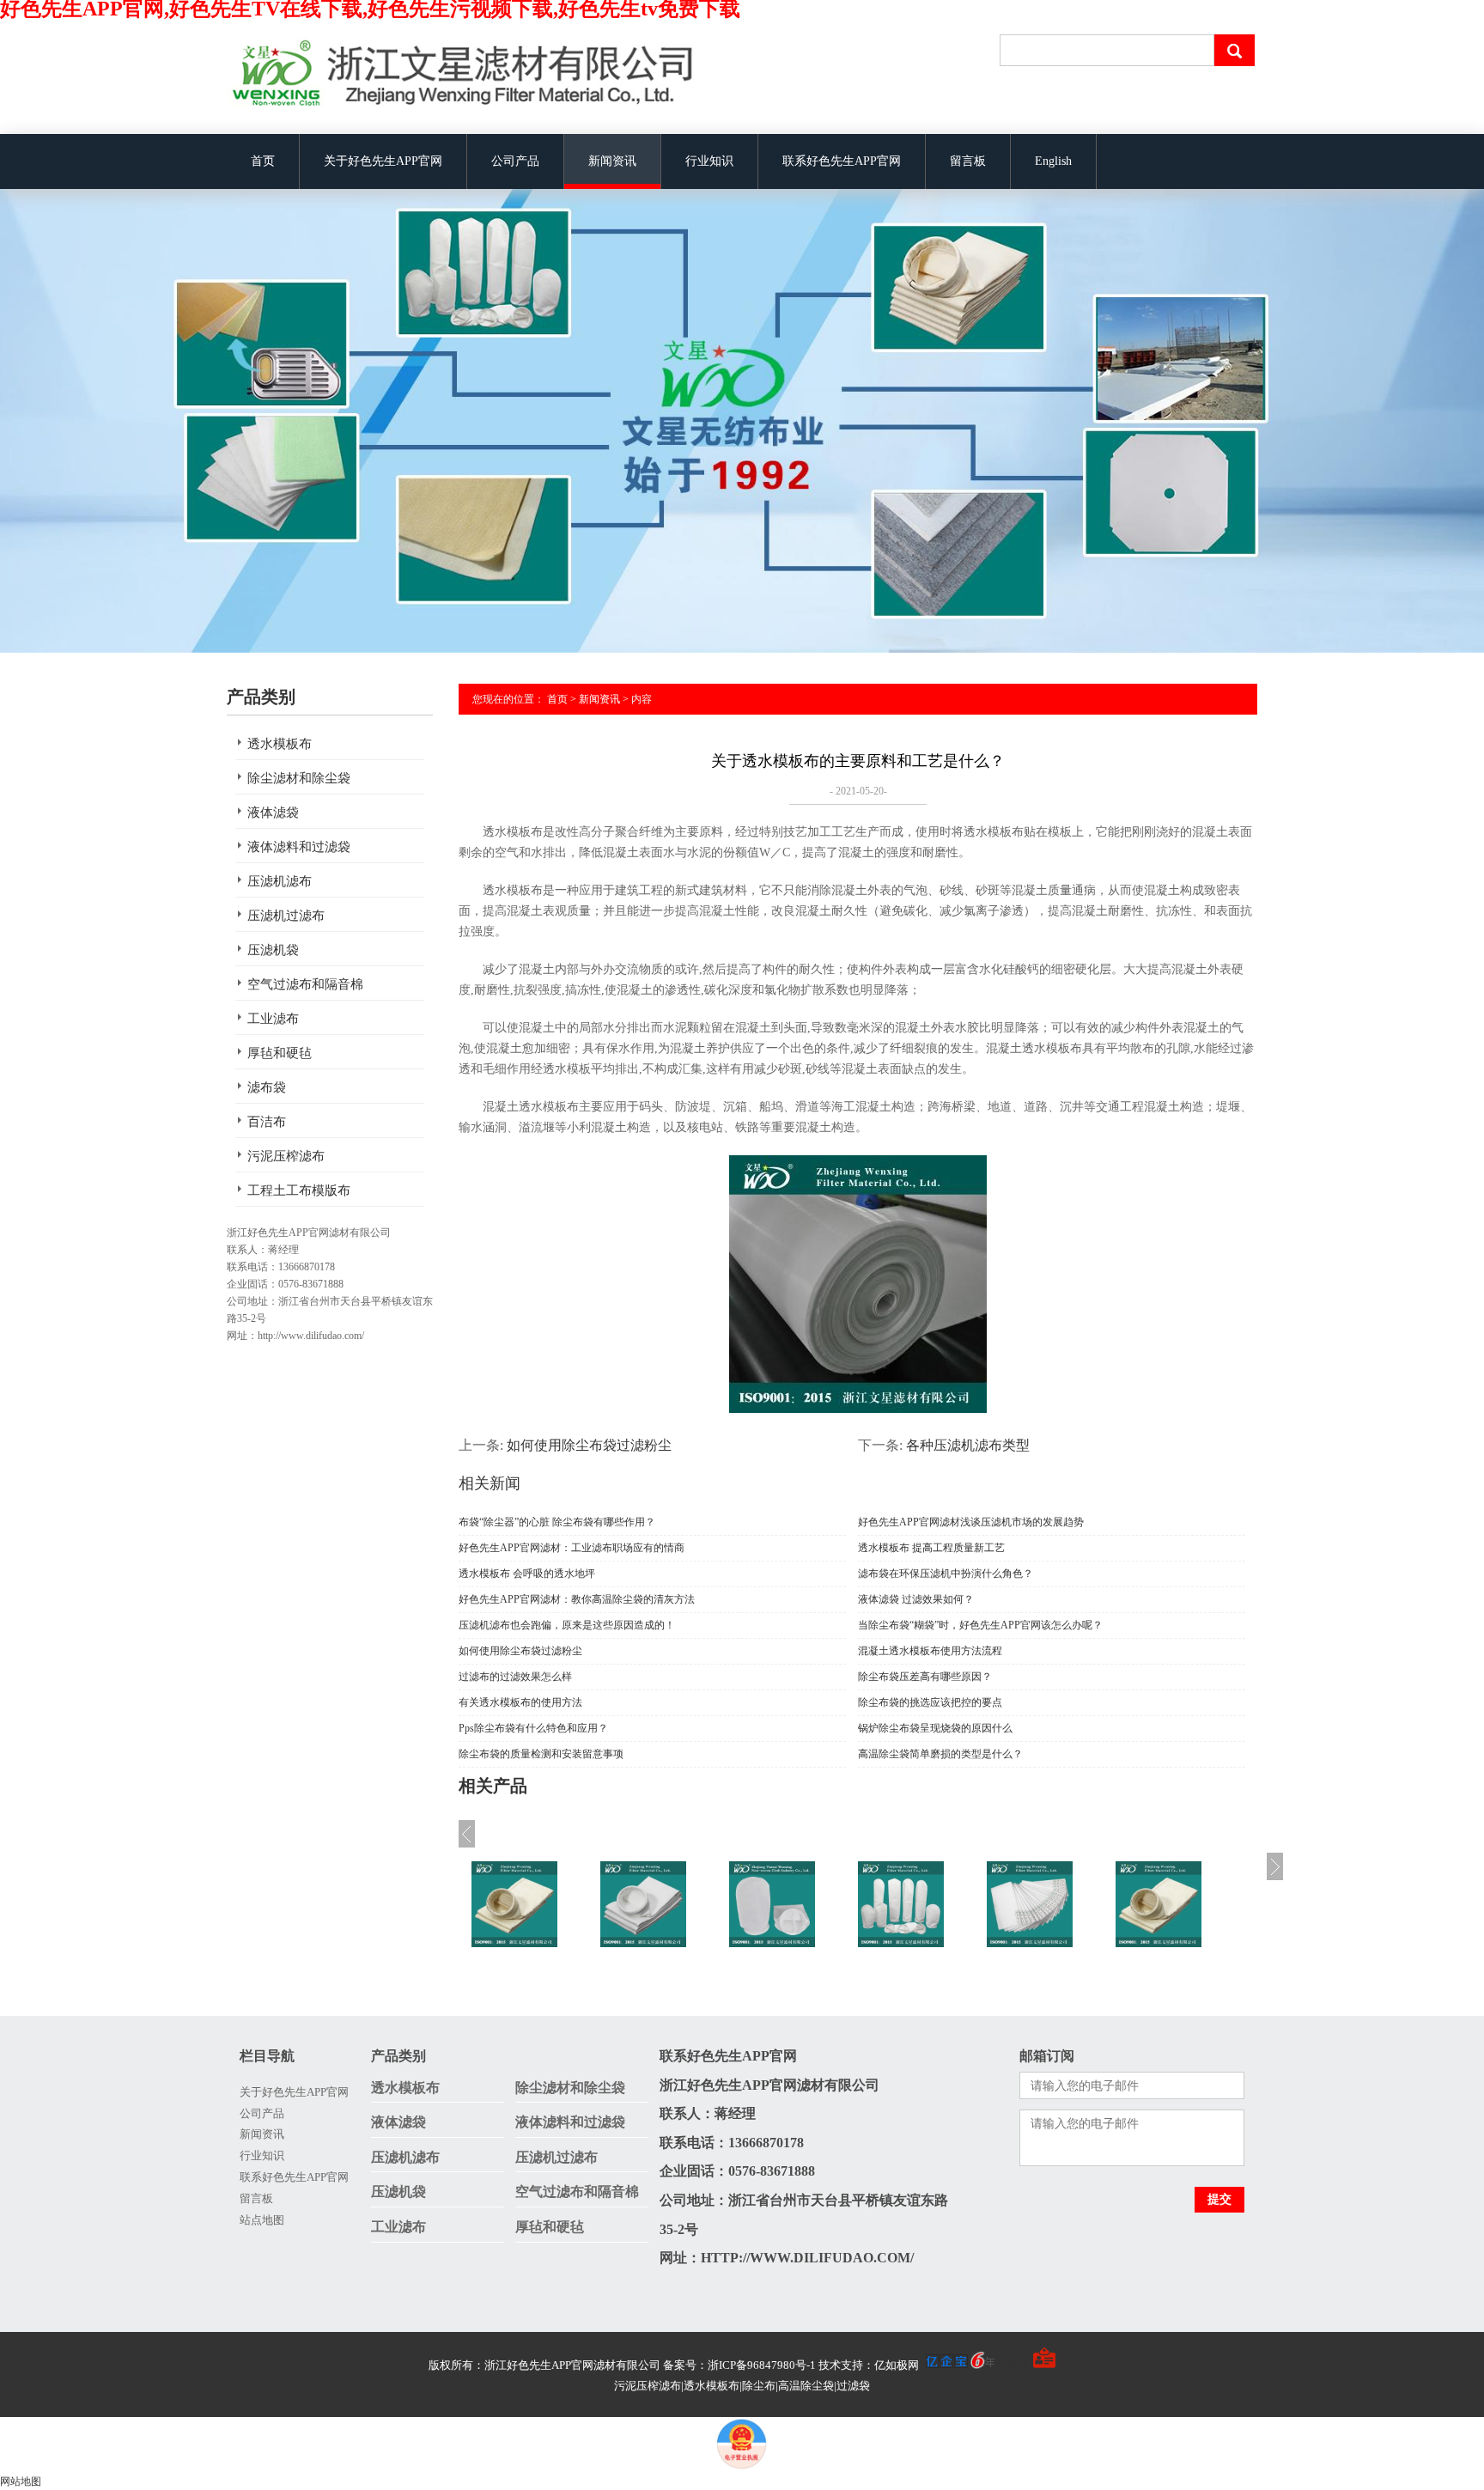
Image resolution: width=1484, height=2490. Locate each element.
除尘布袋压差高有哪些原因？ (925, 1677)
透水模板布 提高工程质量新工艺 (931, 1548)
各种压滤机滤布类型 (968, 1445)
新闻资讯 (612, 161)
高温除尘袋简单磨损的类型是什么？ (940, 1754)
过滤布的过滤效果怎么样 (515, 1677)
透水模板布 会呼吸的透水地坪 (527, 1574)
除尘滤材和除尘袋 (299, 778)
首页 (263, 161)
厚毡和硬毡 (280, 1053)
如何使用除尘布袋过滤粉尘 (589, 1445)
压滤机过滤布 (286, 916)
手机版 (1011, 2365)
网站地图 (21, 2481)
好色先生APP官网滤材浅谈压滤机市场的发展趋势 (971, 1522)
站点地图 (262, 2220)
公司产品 (515, 161)
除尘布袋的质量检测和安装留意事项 (541, 1754)
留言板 (968, 161)
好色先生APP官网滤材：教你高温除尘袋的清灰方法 (577, 1599)
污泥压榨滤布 (286, 1156)
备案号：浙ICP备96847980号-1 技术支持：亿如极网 (792, 2365)
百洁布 (267, 1122)
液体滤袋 (273, 813)
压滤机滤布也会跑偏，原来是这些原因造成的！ (567, 1625)
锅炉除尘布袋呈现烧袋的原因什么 (935, 1728)
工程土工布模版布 (299, 1190)
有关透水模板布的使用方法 (520, 1702)
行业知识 (709, 161)
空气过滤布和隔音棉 (305, 984)
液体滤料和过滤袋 (299, 847)
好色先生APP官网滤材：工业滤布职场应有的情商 (572, 1548)
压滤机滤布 (280, 881)
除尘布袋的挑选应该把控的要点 (930, 1702)
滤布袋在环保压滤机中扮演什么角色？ (946, 1574)
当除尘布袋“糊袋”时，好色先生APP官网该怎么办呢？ (980, 1625)
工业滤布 (273, 1019)
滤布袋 (267, 1087)
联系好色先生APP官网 (842, 161)
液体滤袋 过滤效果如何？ (916, 1599)
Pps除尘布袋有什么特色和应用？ (533, 1728)
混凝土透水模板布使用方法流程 (930, 1651)
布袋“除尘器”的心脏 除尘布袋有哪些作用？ (557, 1522)
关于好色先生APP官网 (383, 161)
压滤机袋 (273, 950)
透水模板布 (280, 744)
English (1053, 161)
